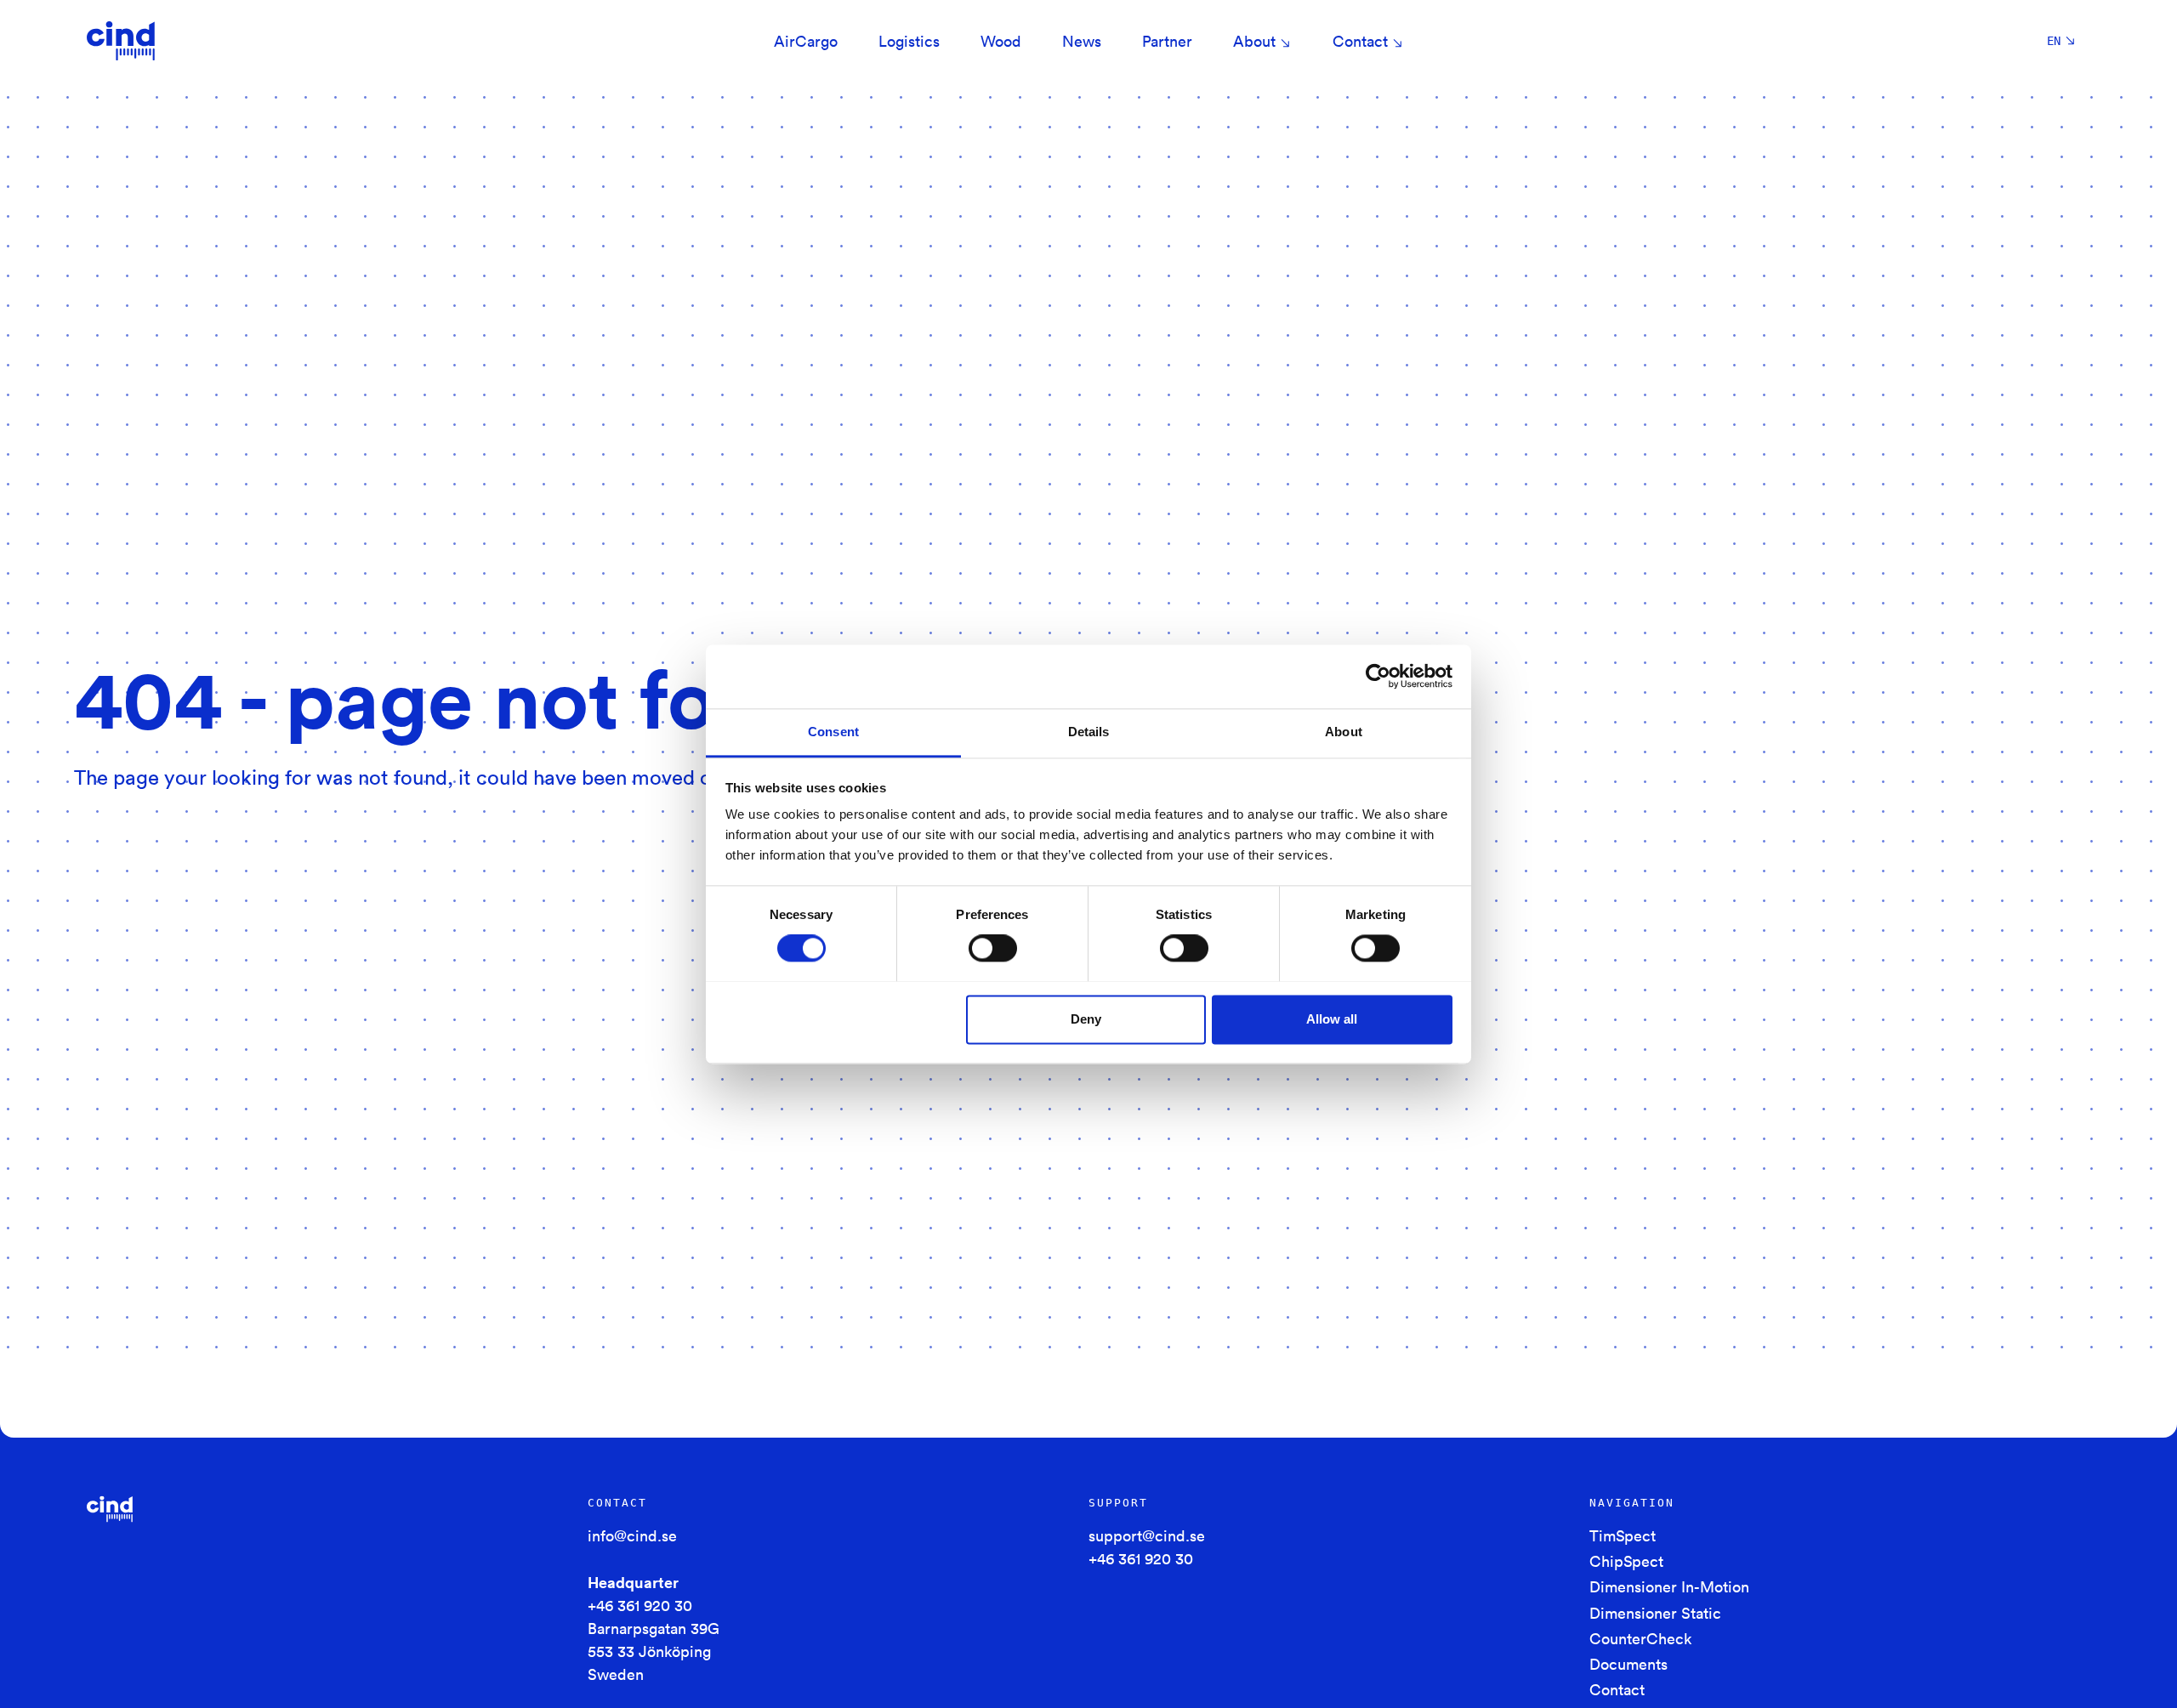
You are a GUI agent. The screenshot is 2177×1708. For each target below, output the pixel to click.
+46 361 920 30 (640, 1605)
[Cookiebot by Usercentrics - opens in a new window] (1378, 676)
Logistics (909, 41)
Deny (1086, 1019)
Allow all (1332, 1019)
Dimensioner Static (1655, 1613)
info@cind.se (632, 1535)
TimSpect (1623, 1535)
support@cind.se (1147, 1535)
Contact (1360, 41)
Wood (1001, 41)
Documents (1628, 1664)
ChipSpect (1626, 1561)
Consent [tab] (833, 732)
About (1254, 41)
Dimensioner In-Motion (1669, 1586)
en (2054, 41)
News (1082, 41)
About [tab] (1344, 732)
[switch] (993, 948)
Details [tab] (1089, 732)
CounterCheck (1640, 1638)
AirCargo (806, 41)
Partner (1167, 41)
